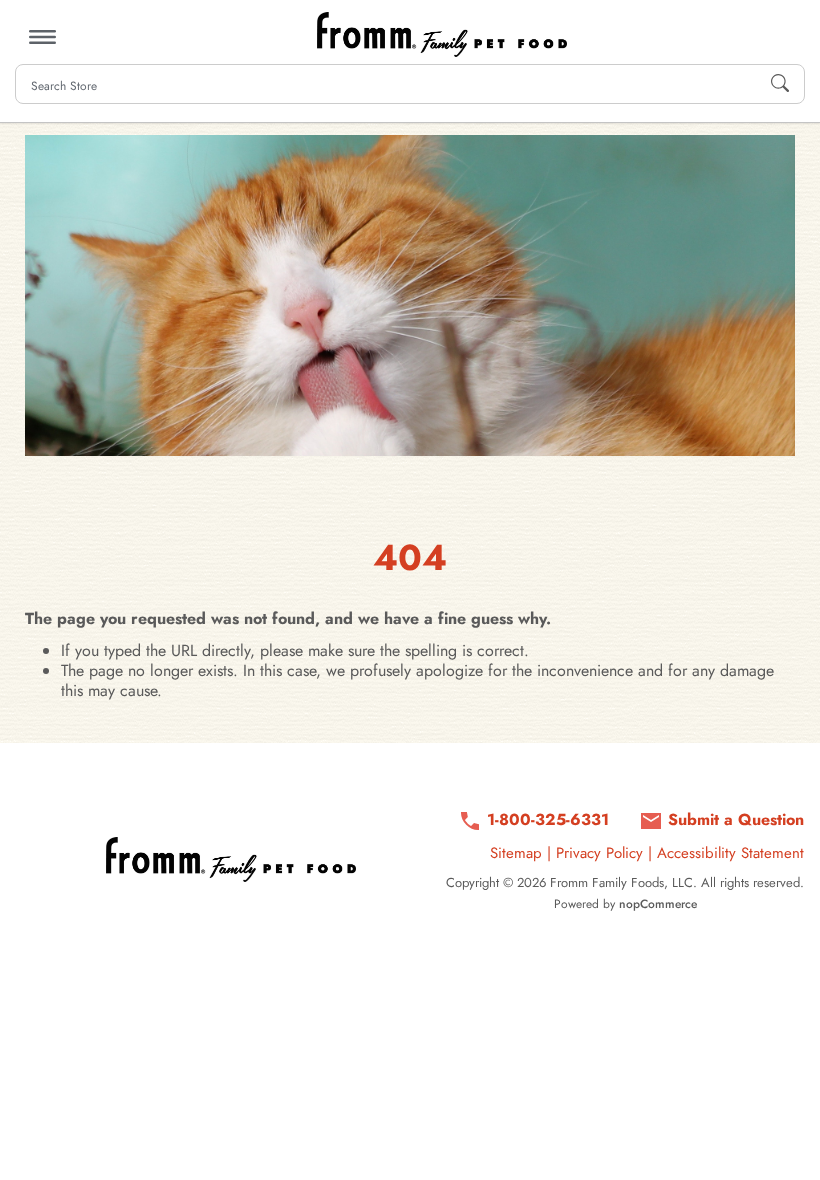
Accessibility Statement (730, 853)
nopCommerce (658, 904)
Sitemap (516, 853)
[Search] (780, 84)
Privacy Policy (599, 853)
